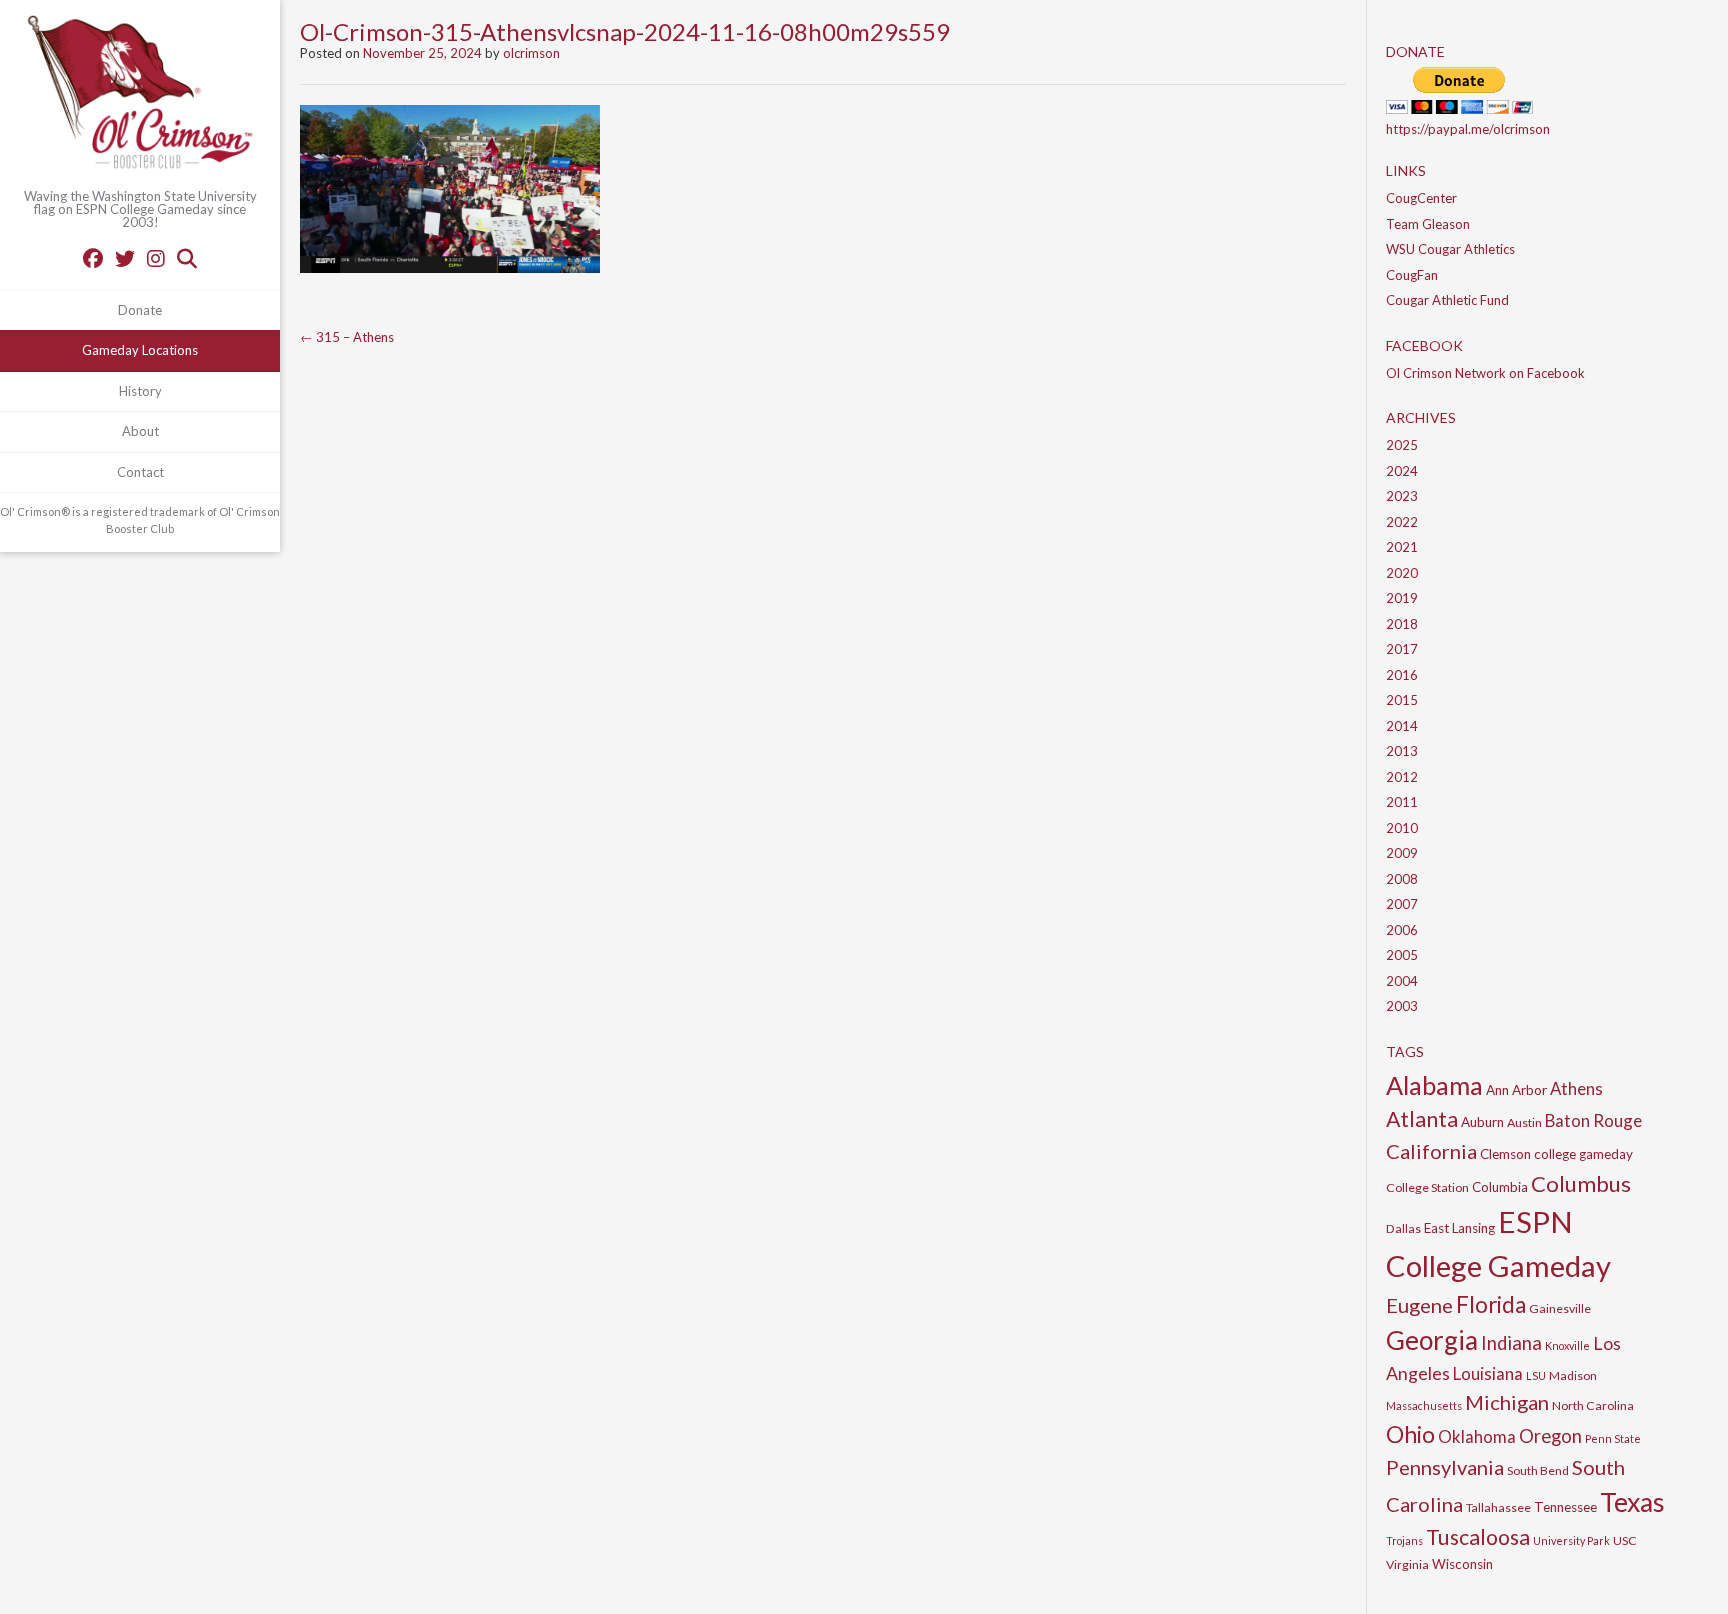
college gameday (1583, 1154)
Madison (1573, 1375)
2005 (1402, 955)
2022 (1402, 522)
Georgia (1432, 1340)
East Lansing (1459, 1228)
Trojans (1404, 1540)
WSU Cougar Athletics (1450, 249)
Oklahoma (1477, 1436)
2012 (1402, 777)
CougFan (1412, 275)
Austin (1524, 1122)
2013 (1402, 751)
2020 (1402, 573)
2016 (1402, 675)
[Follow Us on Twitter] (125, 258)
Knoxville (1567, 1345)
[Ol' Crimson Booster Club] (140, 95)
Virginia (1407, 1564)
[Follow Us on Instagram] (156, 258)
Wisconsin (1462, 1564)
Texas (1632, 1502)
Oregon (1550, 1436)
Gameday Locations (140, 350)
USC (1625, 1540)
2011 (1402, 802)
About (140, 431)
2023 (1402, 496)
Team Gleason (1428, 224)
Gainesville (1560, 1308)
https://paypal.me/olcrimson (1468, 129)
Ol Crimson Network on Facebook (1485, 373)
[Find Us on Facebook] (93, 258)
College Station (1427, 1187)
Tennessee (1565, 1507)
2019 (1402, 598)
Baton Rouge (1593, 1120)
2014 (1402, 726)
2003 (1402, 1006)
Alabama (1434, 1085)
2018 (1402, 624)
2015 (1402, 700)
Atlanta (1422, 1119)
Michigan (1507, 1402)
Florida (1491, 1304)
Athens (1576, 1088)
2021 (1402, 547)
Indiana (1511, 1343)
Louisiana (1488, 1373)
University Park (1571, 1540)
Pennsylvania (1445, 1467)
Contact (140, 472)
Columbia (1500, 1187)
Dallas (1403, 1228)
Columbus (1581, 1183)
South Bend (1538, 1470)
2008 (1402, 879)
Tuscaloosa (1478, 1537)
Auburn (1482, 1122)
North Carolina (1593, 1405)
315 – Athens (347, 337)
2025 (1402, 445)
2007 (1402, 904)
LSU (1536, 1375)
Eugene (1419, 1305)
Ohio (1410, 1434)
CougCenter (1421, 198)
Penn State (1613, 1438)
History (140, 391)
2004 (1402, 981)
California (1431, 1151)
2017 (1402, 649)
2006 (1402, 930)
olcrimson (531, 53)
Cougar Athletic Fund (1447, 300)
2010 (1402, 828)
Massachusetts (1424, 1405)
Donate (140, 310)
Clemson (1505, 1154)
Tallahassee (1498, 1507)
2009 (1402, 853)
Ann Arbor (1516, 1090)
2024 (1402, 471)
